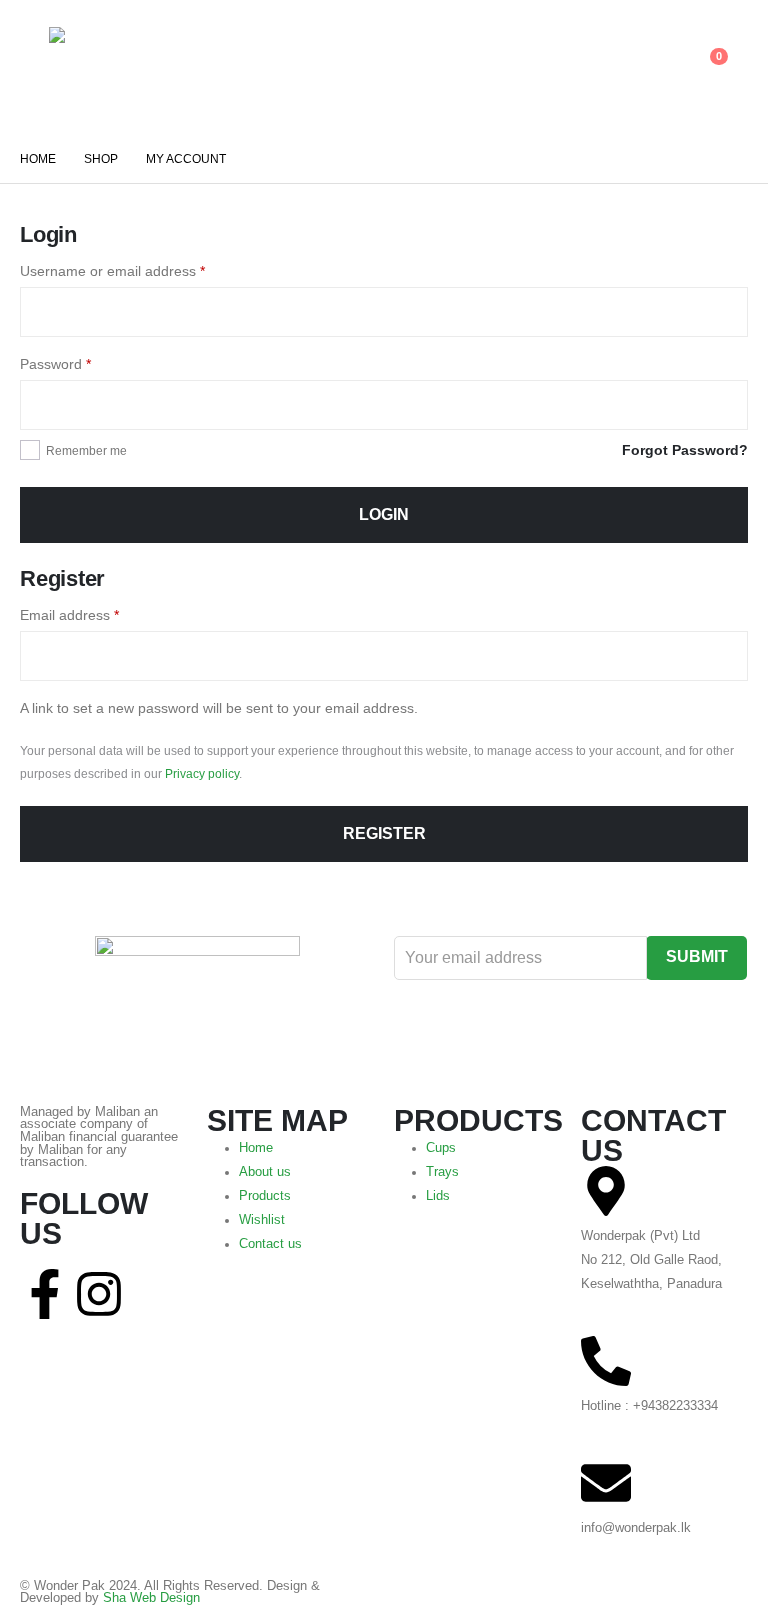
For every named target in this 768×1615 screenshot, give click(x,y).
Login (384, 514)
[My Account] (657, 67)
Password (55, 364)
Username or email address (112, 271)
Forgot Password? (685, 450)
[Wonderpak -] (104, 67)
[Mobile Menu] (34, 67)
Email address (69, 615)
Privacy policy (202, 774)
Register (384, 833)
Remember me (86, 451)
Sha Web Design (151, 1598)
